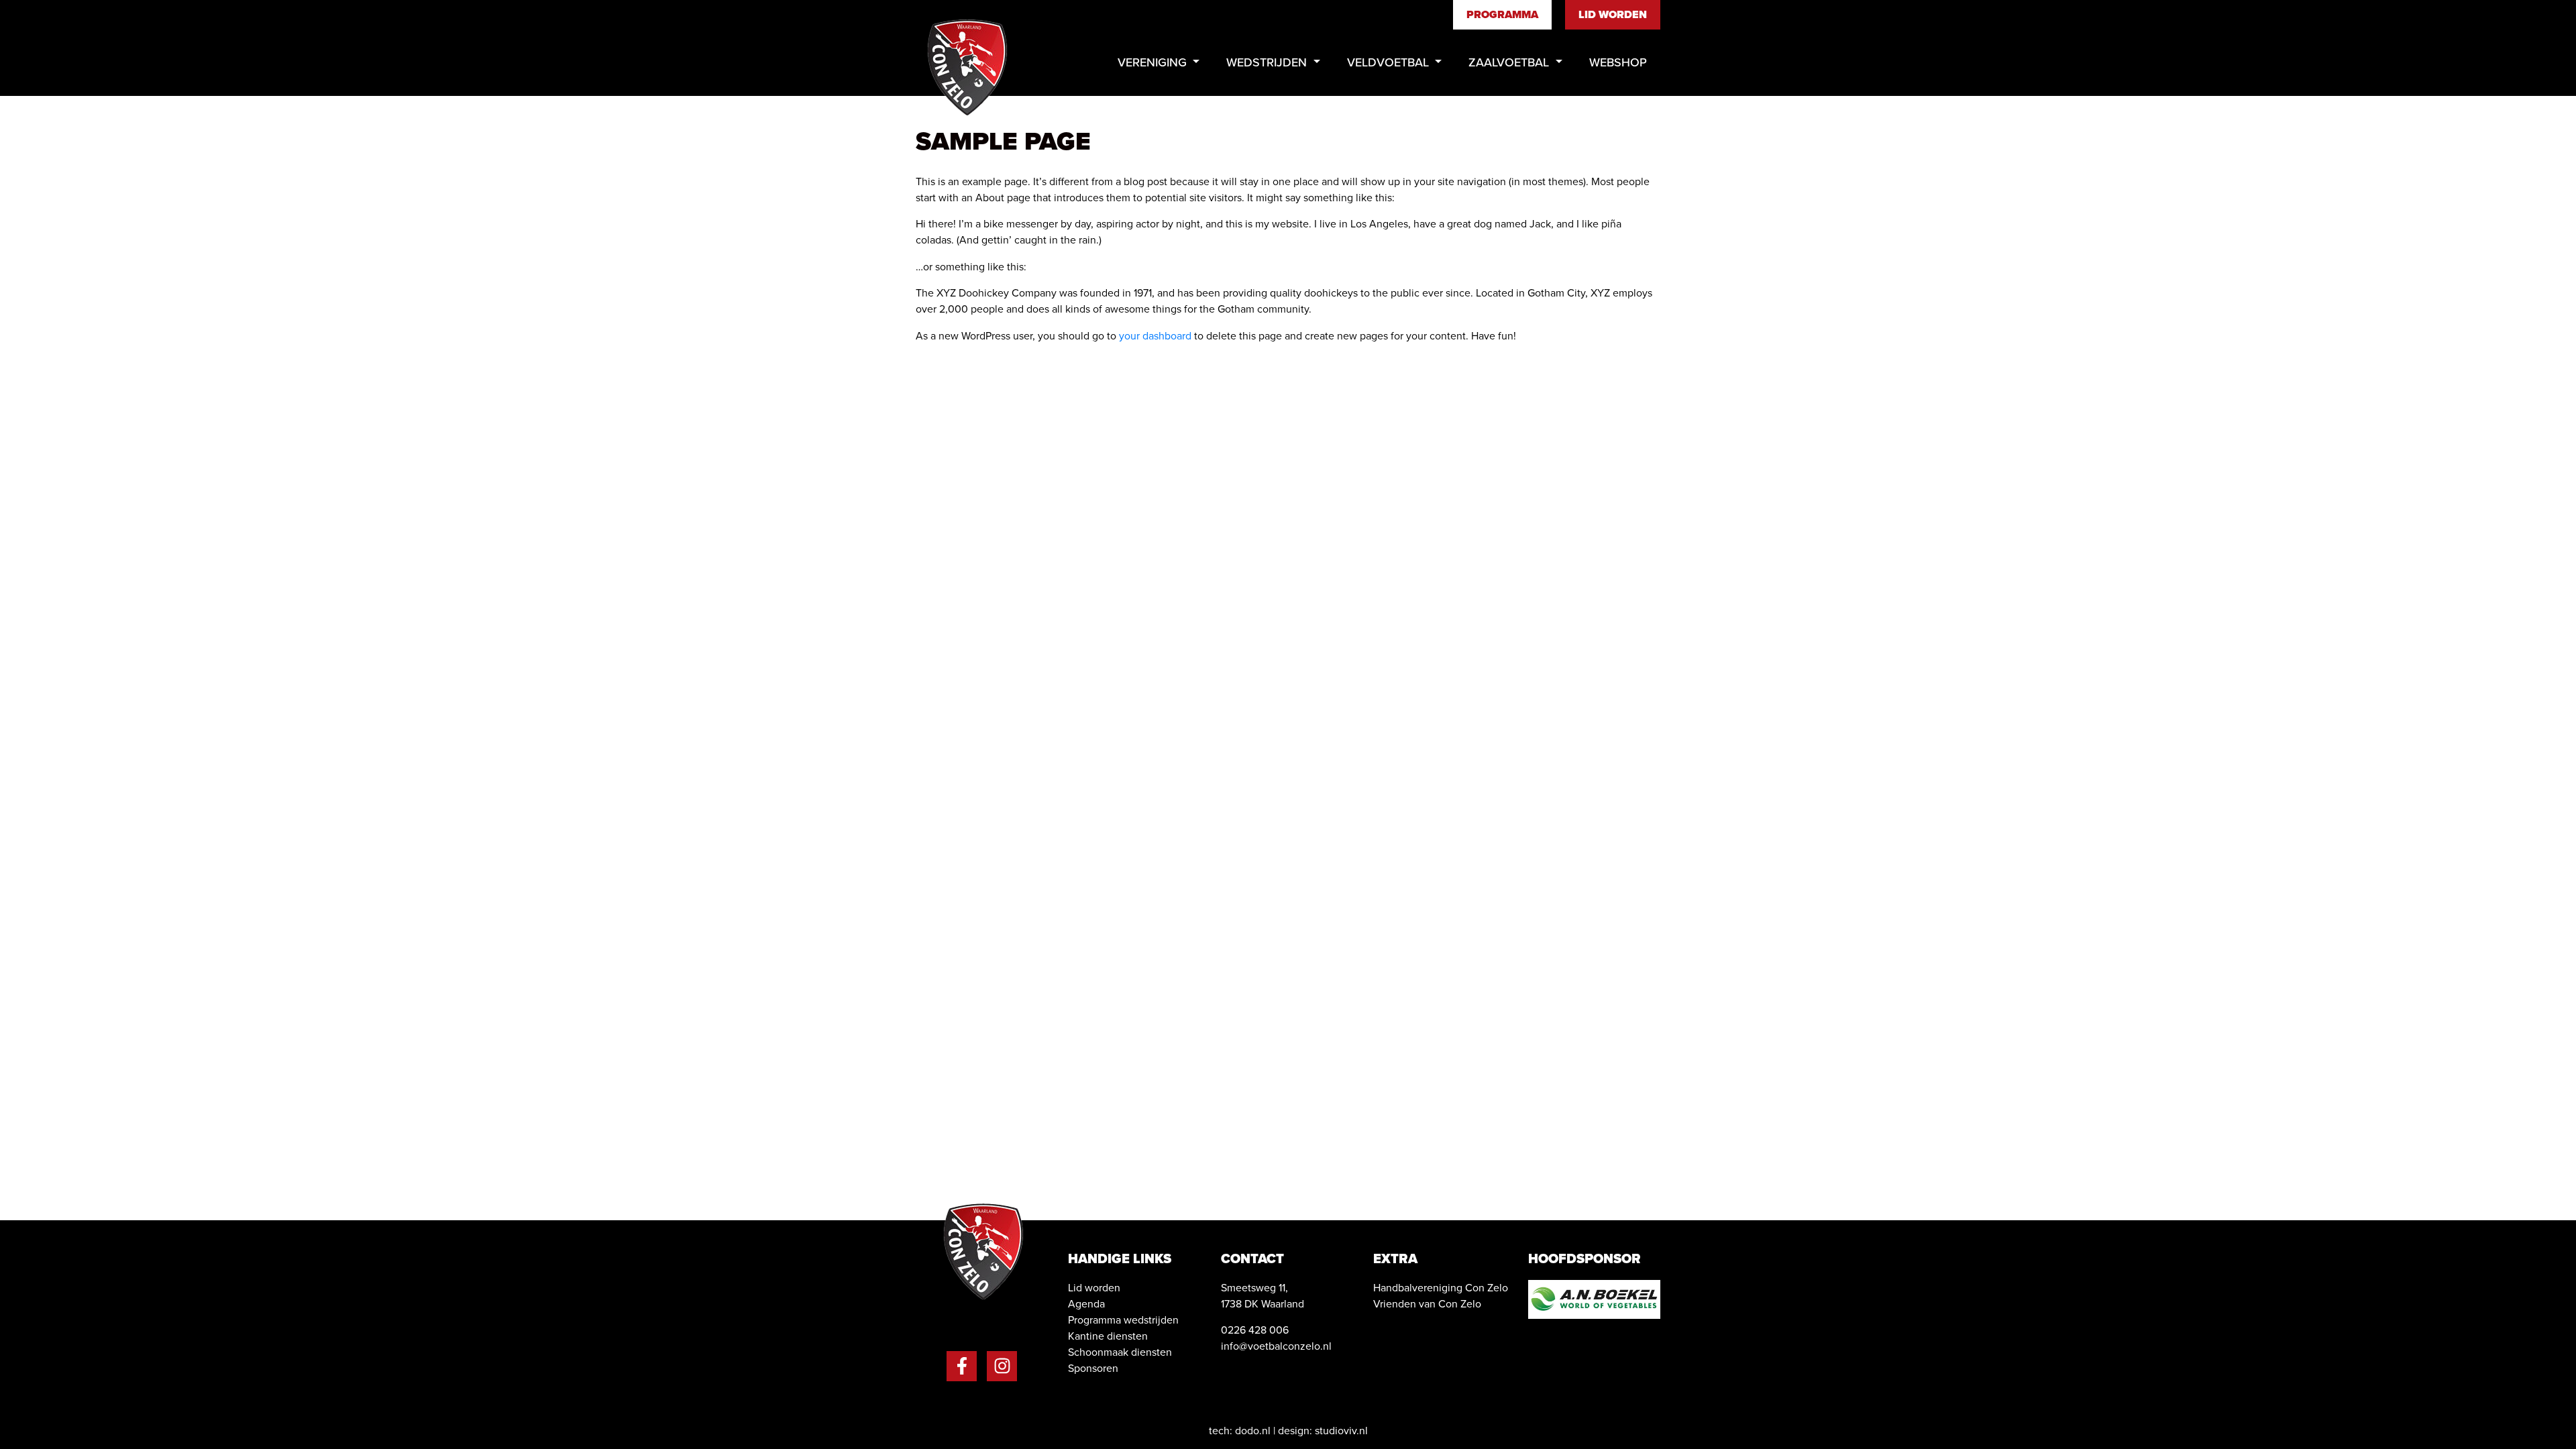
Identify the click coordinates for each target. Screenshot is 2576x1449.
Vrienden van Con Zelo (1427, 1304)
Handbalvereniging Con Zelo (1441, 1288)
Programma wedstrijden (1123, 1320)
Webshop (1618, 62)
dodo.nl (1253, 1431)
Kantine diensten (1108, 1336)
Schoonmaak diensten (1120, 1352)
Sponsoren (1093, 1368)
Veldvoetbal (1390, 62)
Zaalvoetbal (1510, 62)
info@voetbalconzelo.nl (1276, 1346)
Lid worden (1613, 14)
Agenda (1086, 1304)
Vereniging (1154, 62)
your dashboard (1155, 336)
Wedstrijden (1268, 62)
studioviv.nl (1341, 1431)
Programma (1502, 14)
